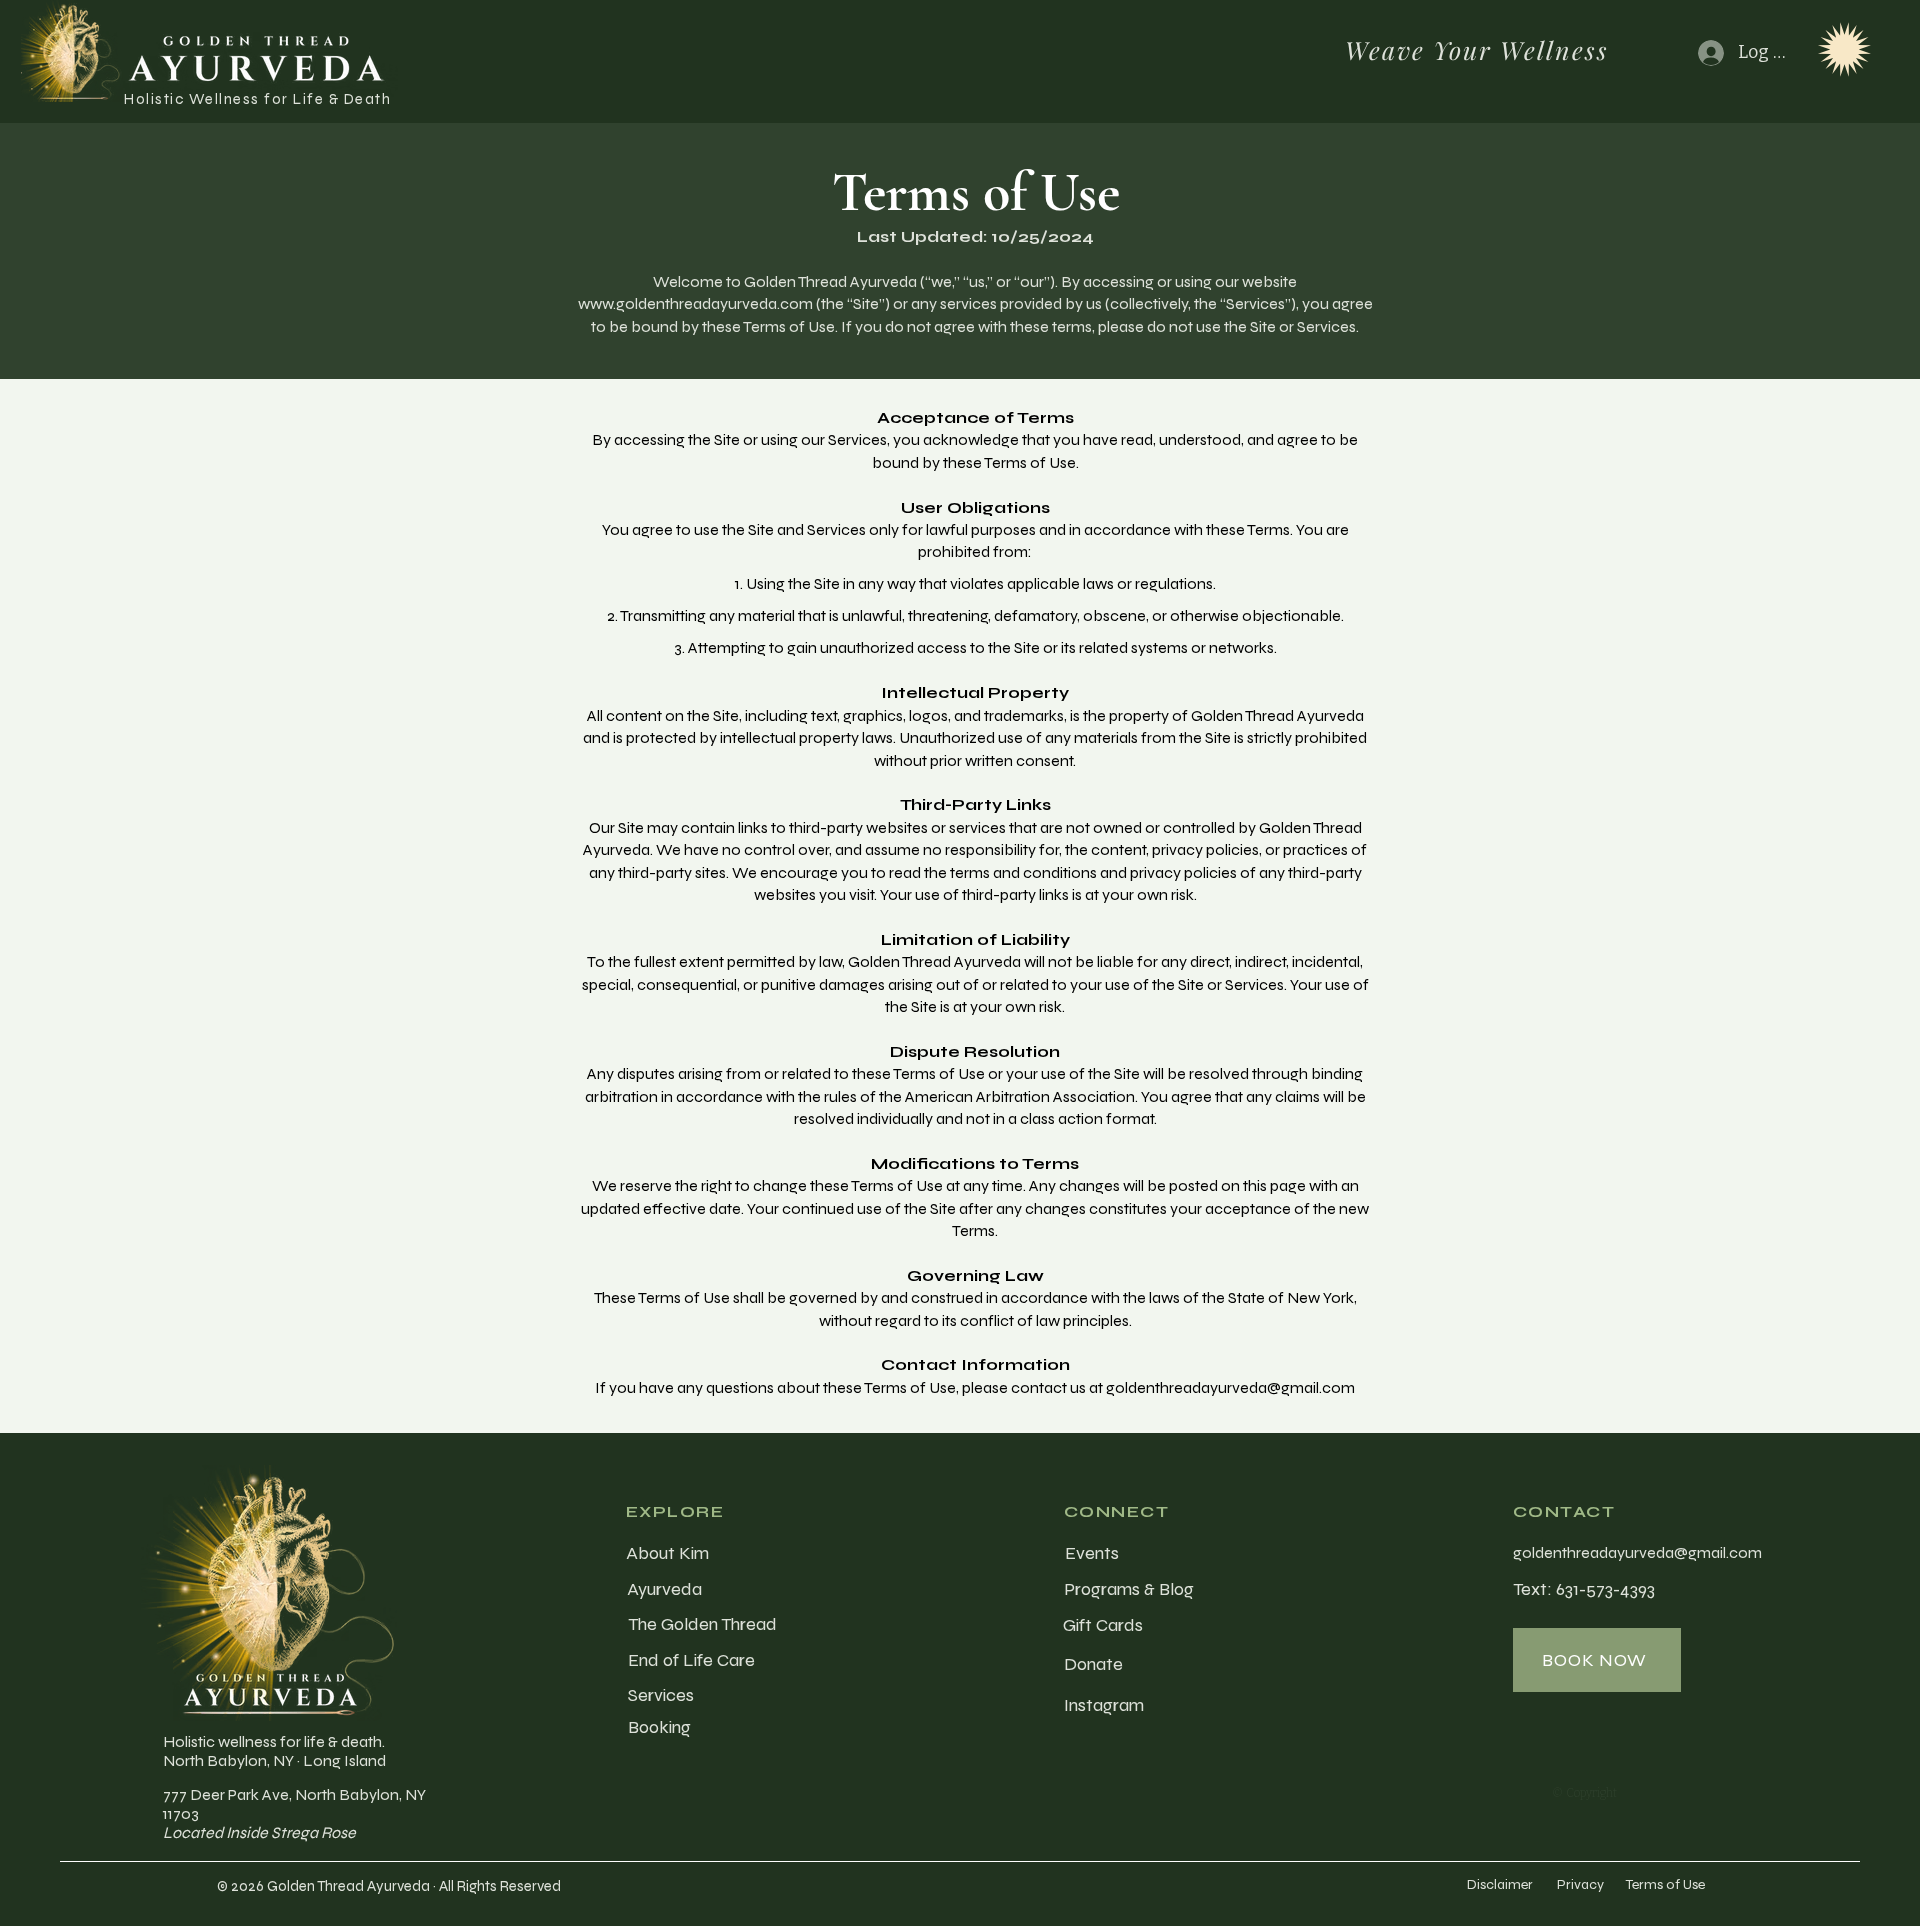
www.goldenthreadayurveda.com (695, 303)
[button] (1844, 49)
